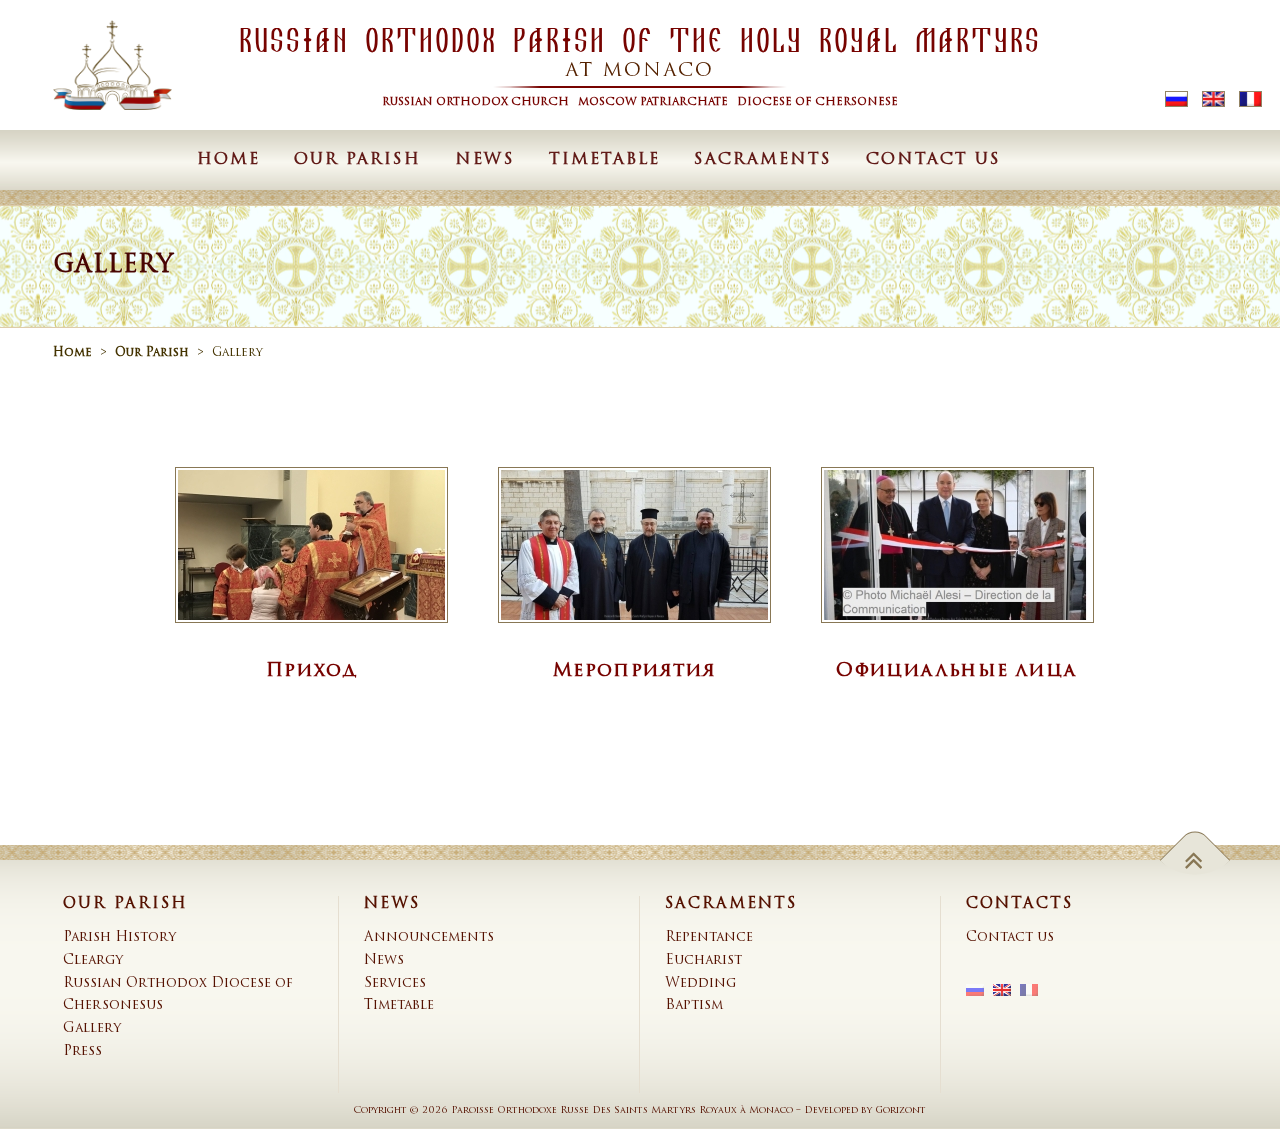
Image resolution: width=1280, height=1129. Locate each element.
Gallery (92, 1028)
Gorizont (900, 1110)
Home (228, 160)
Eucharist (703, 960)
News (485, 160)
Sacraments (763, 160)
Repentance (709, 937)
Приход (311, 671)
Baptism (694, 1005)
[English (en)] (1213, 99)
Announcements (429, 937)
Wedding (700, 983)
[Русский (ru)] (1176, 99)
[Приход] (311, 545)
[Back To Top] (1195, 859)
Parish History (119, 937)
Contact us (933, 160)
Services (395, 983)
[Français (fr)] (1250, 99)
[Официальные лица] (957, 545)
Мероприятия (634, 671)
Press (82, 1051)
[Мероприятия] (634, 545)
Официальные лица (956, 671)
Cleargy (93, 960)
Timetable (604, 160)
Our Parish (357, 160)
